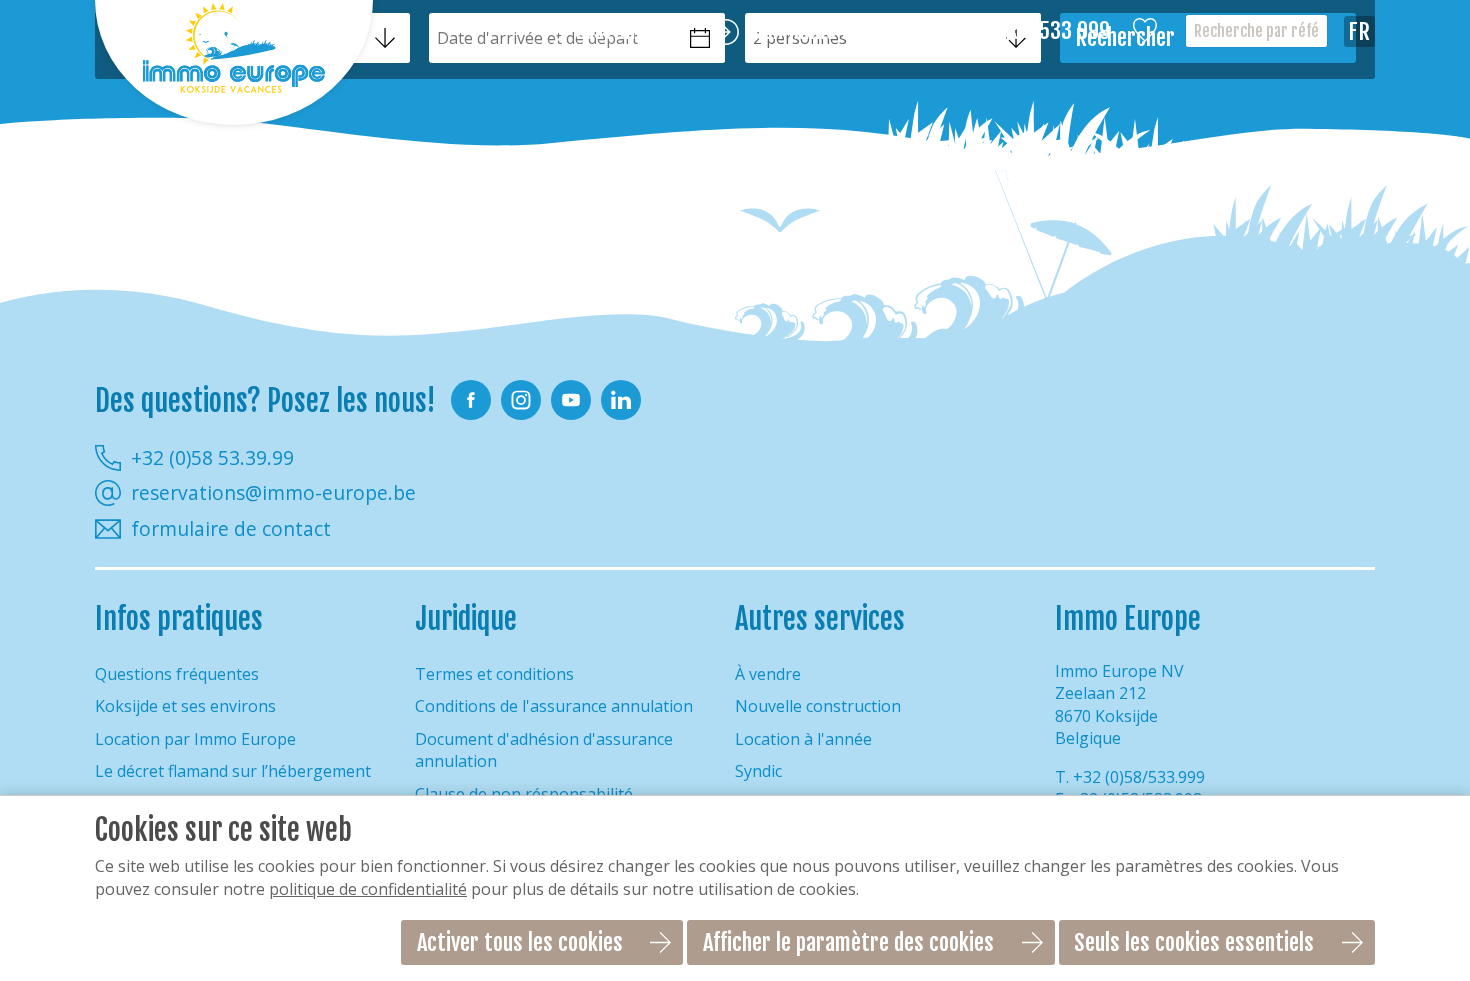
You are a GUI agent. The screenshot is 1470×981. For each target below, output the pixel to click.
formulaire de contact (231, 529)
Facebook (471, 400)
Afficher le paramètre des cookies (848, 942)
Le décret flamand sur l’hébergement (233, 771)
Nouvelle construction (818, 706)
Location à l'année (803, 739)
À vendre (768, 674)
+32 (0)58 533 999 (1032, 31)
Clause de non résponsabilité (524, 794)
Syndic (758, 771)
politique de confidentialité (368, 889)
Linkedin (621, 400)
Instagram (521, 400)
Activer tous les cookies (520, 942)
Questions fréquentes (177, 674)
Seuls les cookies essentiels (1194, 942)
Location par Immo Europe (195, 739)
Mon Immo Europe (823, 31)
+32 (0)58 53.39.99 (212, 457)
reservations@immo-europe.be (273, 493)
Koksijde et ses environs (185, 706)
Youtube (571, 400)
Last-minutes (632, 31)
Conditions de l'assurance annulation (554, 706)
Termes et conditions (494, 674)
